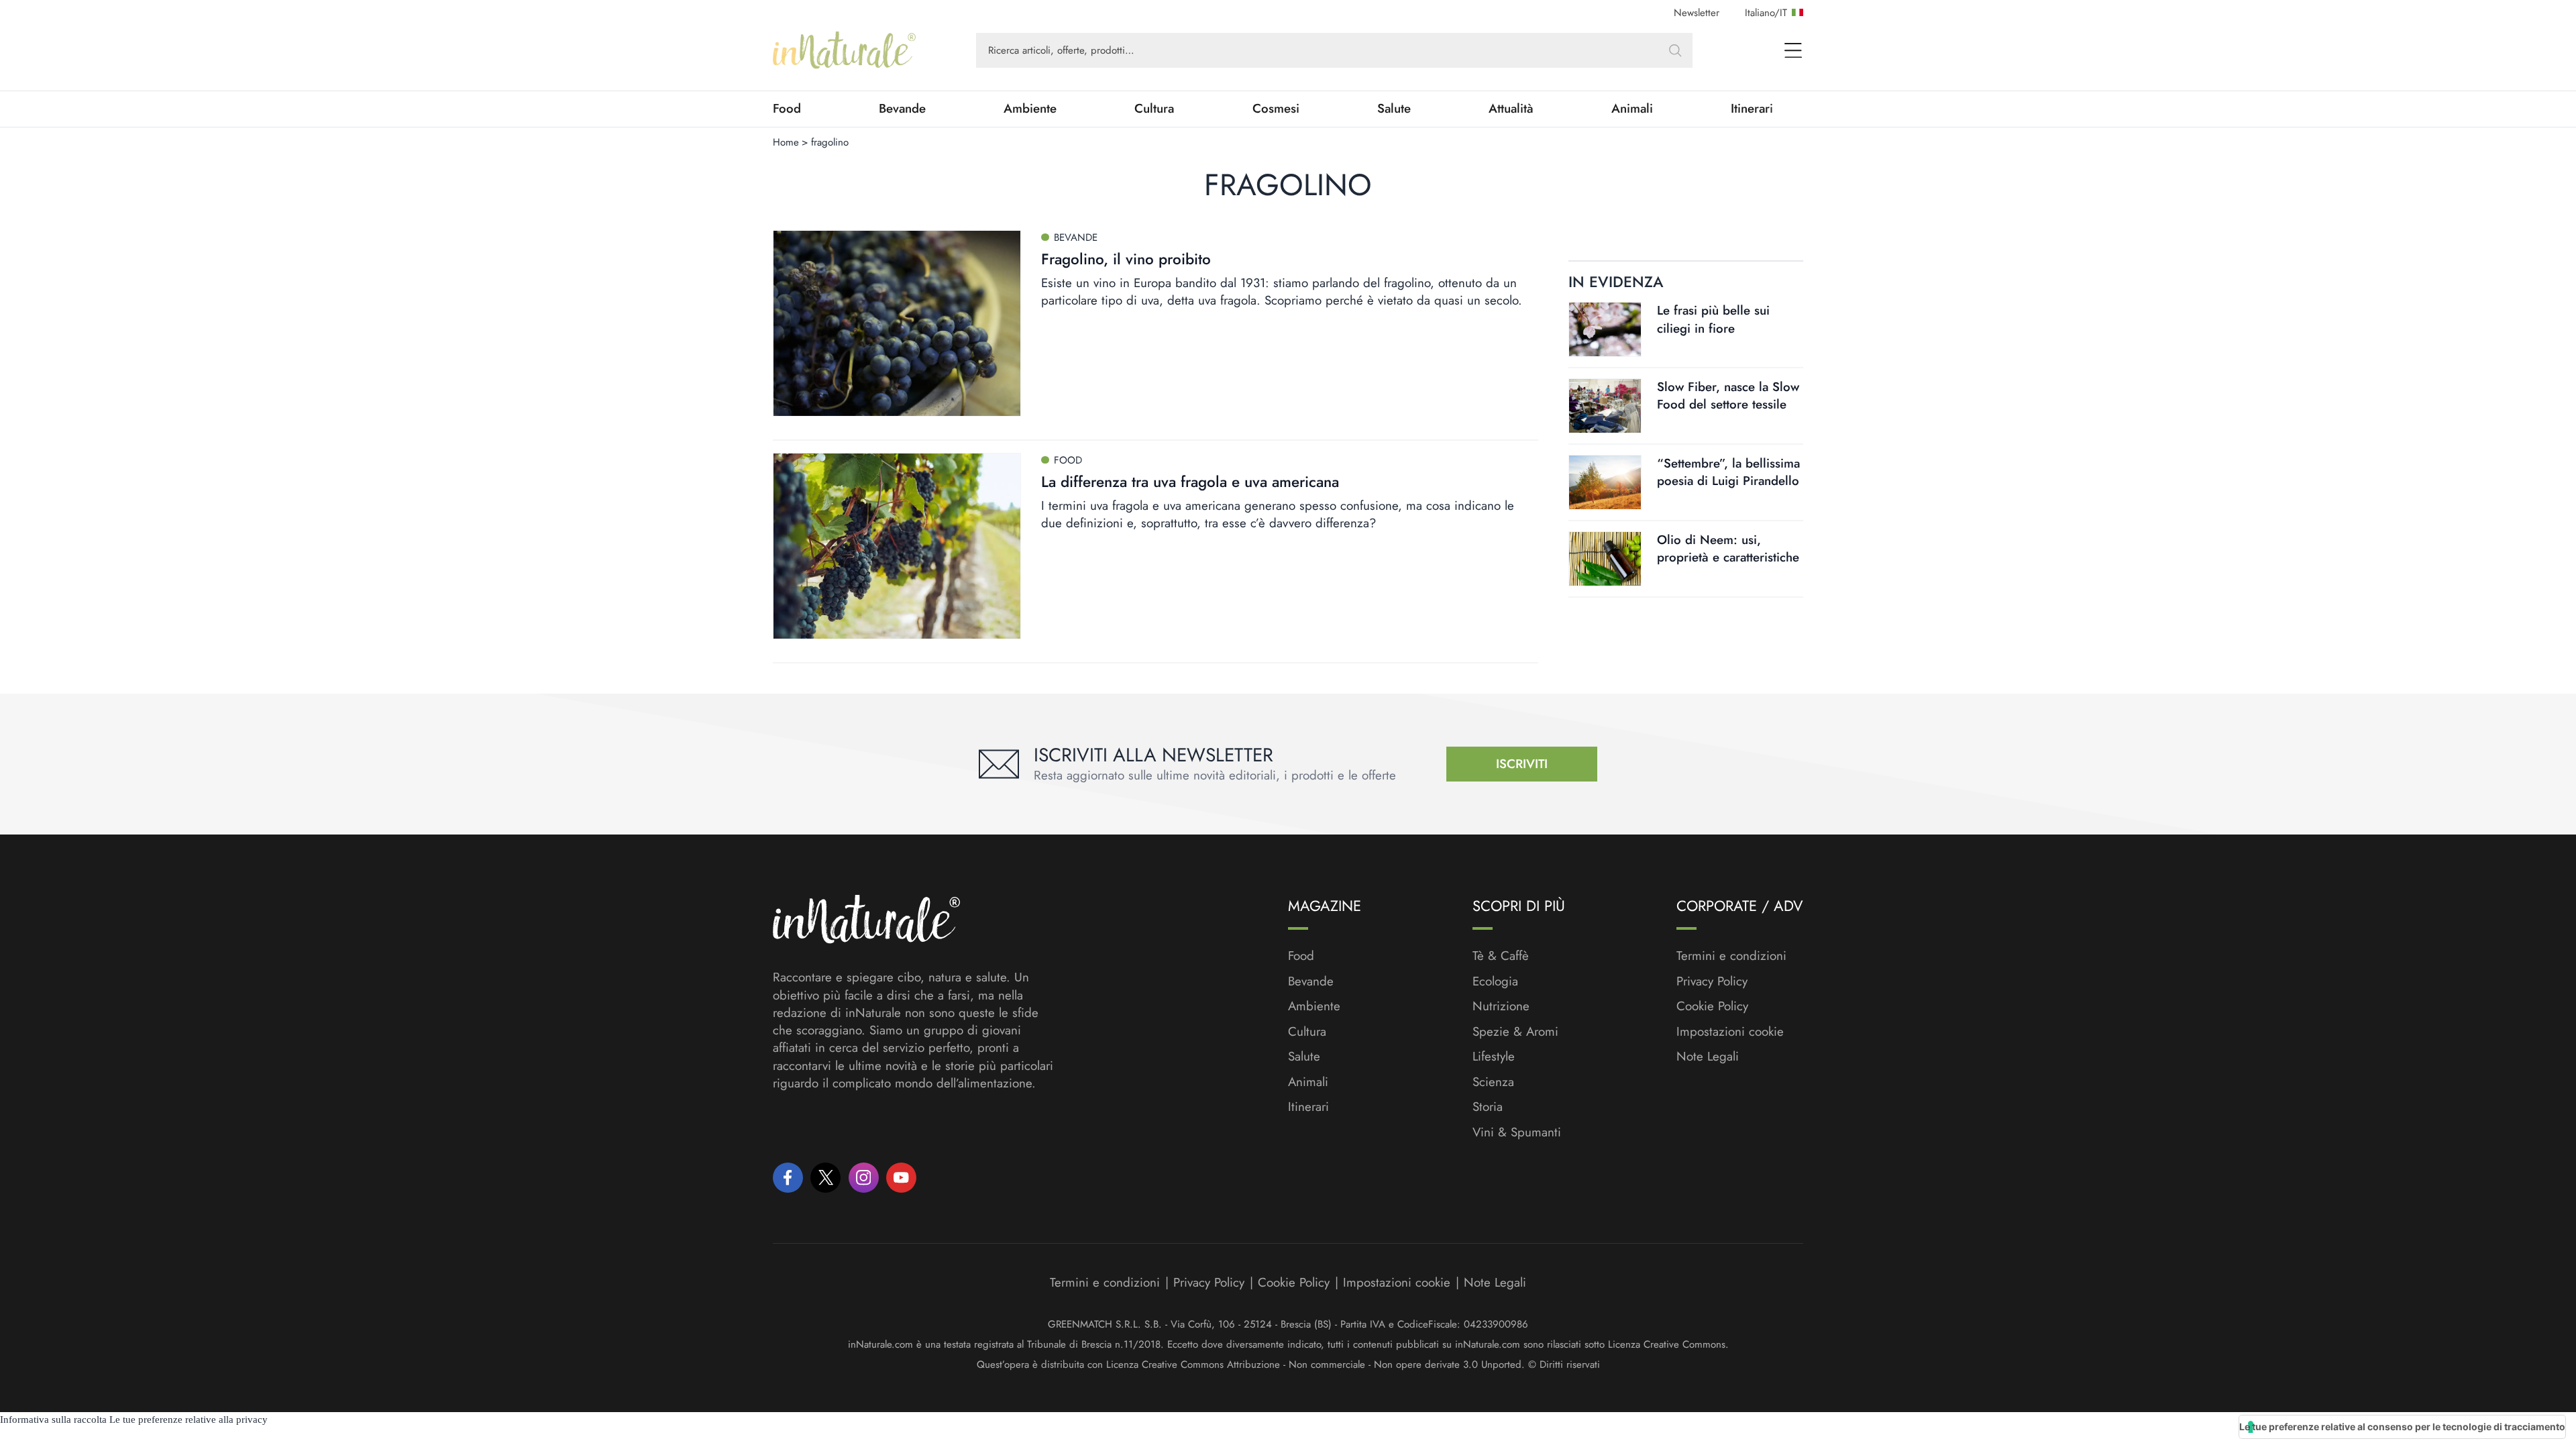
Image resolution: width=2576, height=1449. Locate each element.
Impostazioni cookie (1730, 1031)
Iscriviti (1522, 764)
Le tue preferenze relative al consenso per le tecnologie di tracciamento (2402, 1427)
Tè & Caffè (1501, 956)
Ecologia (1495, 981)
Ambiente (1030, 109)
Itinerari (1752, 109)
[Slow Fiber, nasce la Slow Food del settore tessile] (1605, 406)
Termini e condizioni (1731, 956)
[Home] (844, 50)
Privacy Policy (1712, 981)
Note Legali (1708, 1057)
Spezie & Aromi (1515, 1032)
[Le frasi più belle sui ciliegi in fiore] (1605, 329)
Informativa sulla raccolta (53, 1419)
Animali (1632, 109)
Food (787, 109)
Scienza (1493, 1082)
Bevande (902, 109)
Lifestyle (1494, 1057)
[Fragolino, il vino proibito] (897, 323)
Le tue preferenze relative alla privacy (189, 1419)
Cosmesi (1276, 109)
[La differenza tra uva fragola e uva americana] (897, 546)
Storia (1488, 1107)
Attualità (1511, 109)
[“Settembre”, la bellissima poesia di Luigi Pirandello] (1605, 482)
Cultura (1154, 109)
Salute (1394, 109)
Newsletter (1697, 13)
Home (786, 142)
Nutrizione (1501, 1006)
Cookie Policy (1712, 1006)
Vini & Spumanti (1517, 1132)
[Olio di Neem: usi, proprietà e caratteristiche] (1605, 559)
